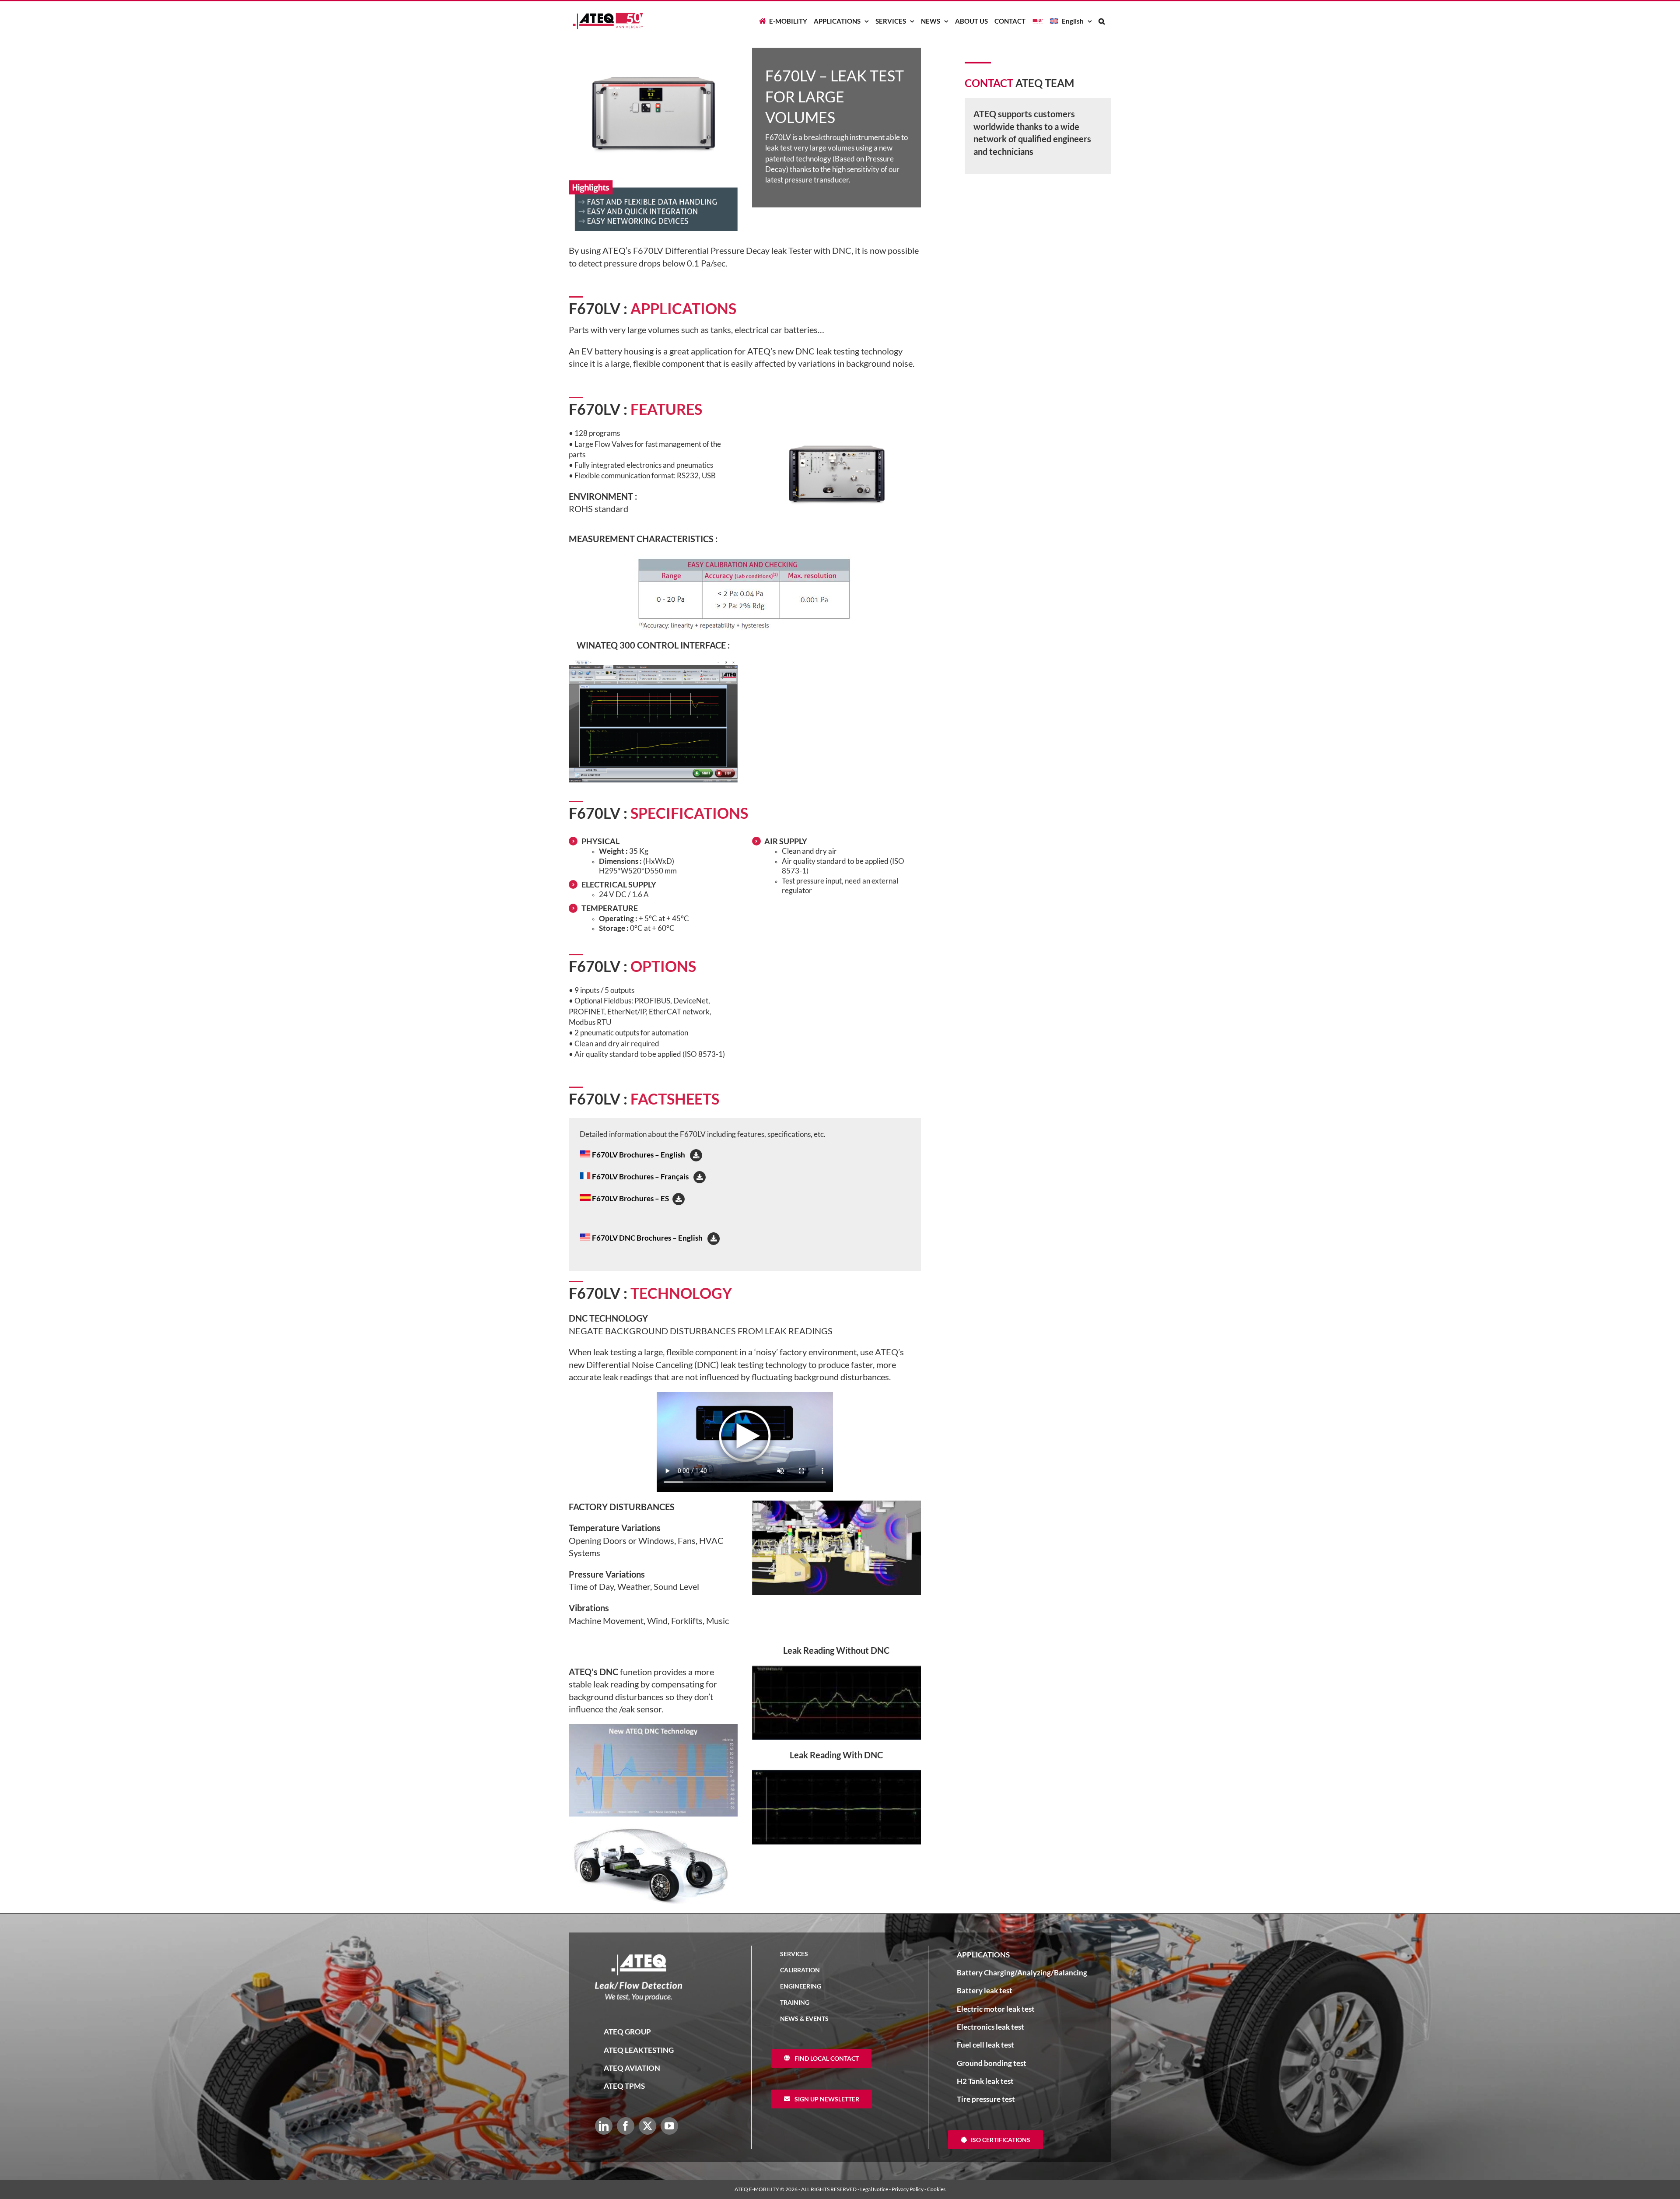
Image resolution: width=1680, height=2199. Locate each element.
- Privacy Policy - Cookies (917, 2189)
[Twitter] (647, 2126)
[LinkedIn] (604, 2126)
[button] (1102, 21)
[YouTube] (669, 2126)
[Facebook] (626, 2126)
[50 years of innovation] (1038, 21)
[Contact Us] (1667, 1100)
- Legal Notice (873, 2189)
